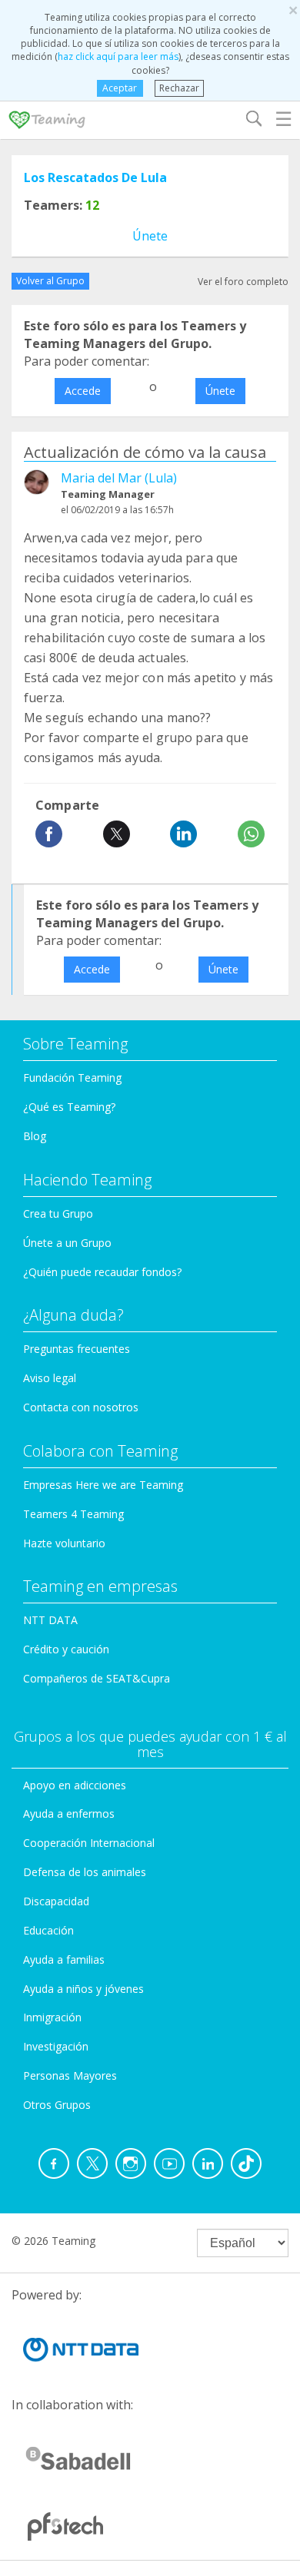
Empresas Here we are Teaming (103, 1485)
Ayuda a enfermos (69, 1813)
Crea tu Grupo (58, 1213)
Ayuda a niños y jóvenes (83, 1989)
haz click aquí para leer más (118, 56)
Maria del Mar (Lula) (119, 478)
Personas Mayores (70, 2075)
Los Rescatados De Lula (95, 177)
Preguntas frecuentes (77, 1349)
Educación (48, 1930)
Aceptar (120, 88)
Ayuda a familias (64, 1959)
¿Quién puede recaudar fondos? (102, 1272)
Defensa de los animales (85, 1872)
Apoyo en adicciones (75, 1785)
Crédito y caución (66, 1649)
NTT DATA (50, 1620)
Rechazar (179, 88)
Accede (83, 391)
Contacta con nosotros (81, 1407)
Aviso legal (50, 1378)
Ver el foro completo (243, 282)
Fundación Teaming (72, 1077)
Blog (35, 1136)
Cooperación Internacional (89, 1843)
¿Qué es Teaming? (69, 1107)
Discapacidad (56, 1901)
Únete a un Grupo (67, 1243)
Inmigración (52, 2017)
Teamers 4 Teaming (73, 1514)
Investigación (56, 2046)
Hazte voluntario (64, 1543)
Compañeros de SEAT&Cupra (97, 1678)
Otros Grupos (57, 2105)
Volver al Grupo (50, 281)
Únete (150, 236)
